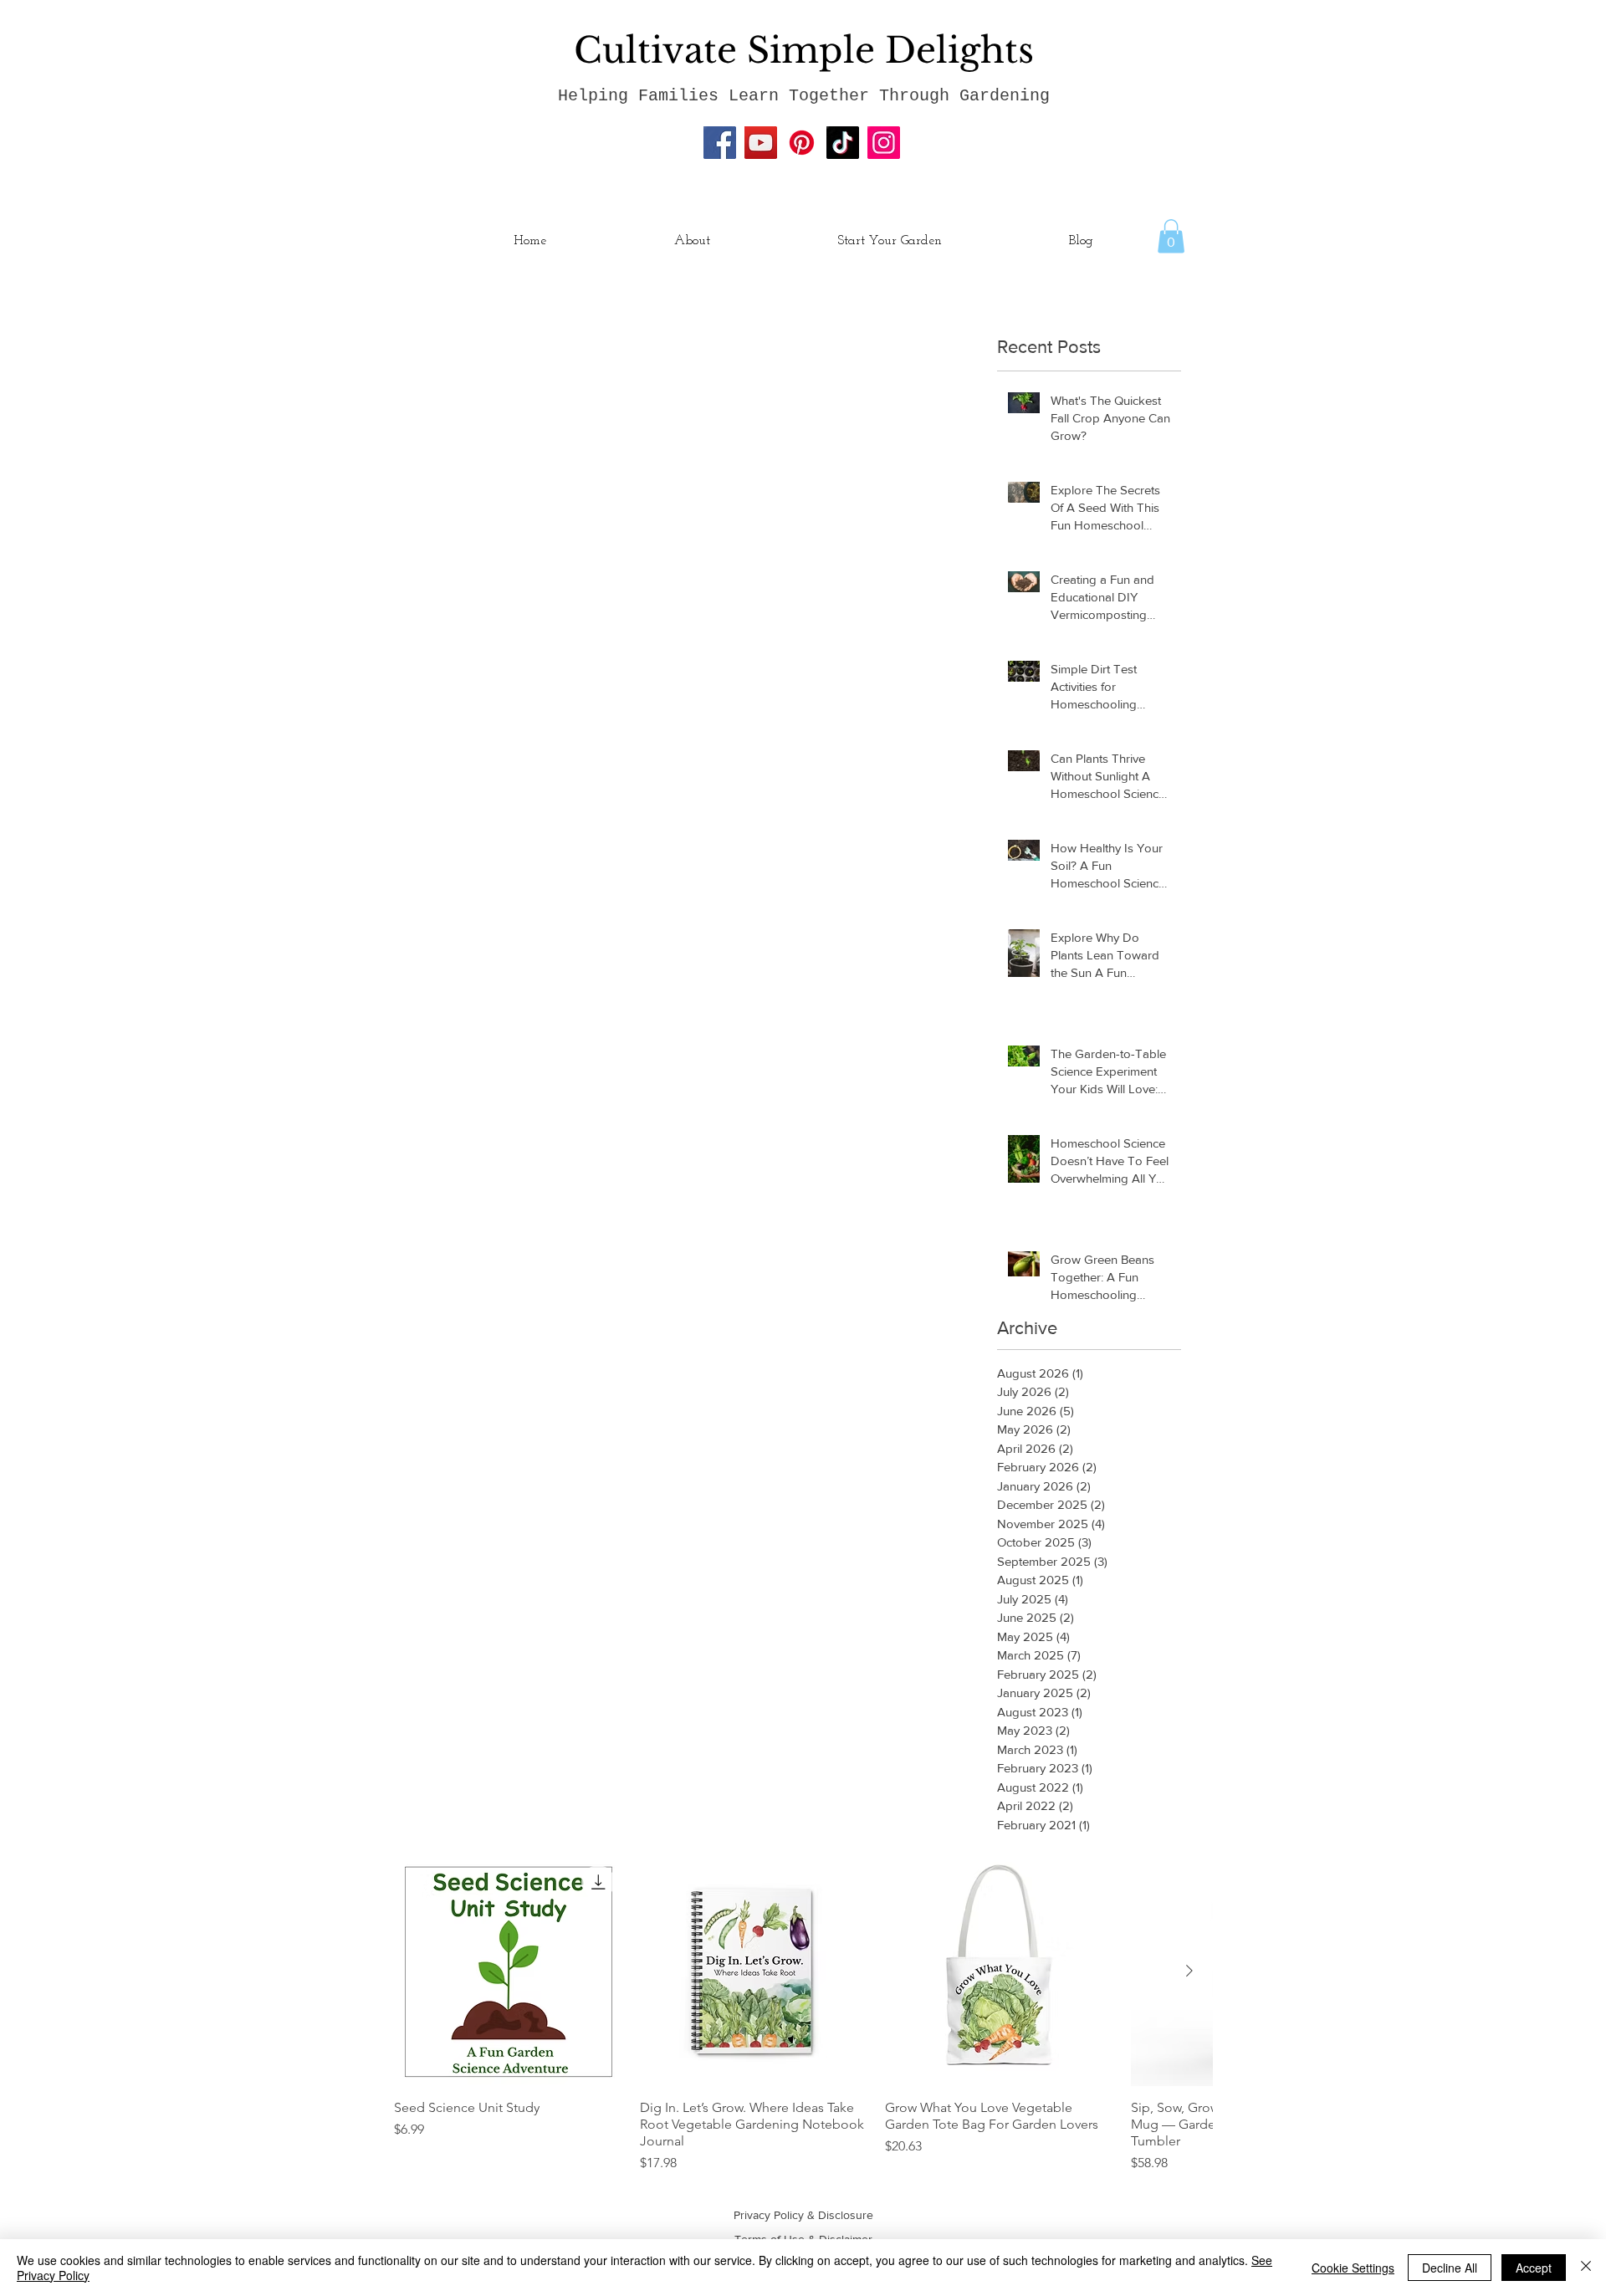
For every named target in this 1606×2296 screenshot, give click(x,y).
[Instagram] (884, 143)
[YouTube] (761, 143)
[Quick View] (509, 1971)
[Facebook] (720, 143)
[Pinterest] (802, 143)
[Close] (1586, 2268)
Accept (1534, 2268)
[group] (803, 2015)
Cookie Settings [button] (1353, 2268)
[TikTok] (843, 143)
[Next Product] (1189, 1971)
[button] (1171, 236)
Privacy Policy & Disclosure (803, 2215)
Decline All (1450, 2268)
